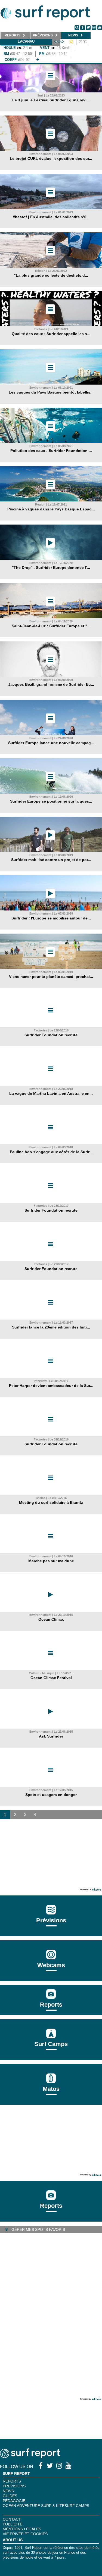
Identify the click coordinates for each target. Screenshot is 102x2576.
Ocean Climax (51, 1619)
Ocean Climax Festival (51, 1678)
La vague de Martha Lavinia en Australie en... (51, 1093)
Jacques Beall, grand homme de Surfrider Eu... (51, 684)
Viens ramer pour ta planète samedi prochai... (51, 977)
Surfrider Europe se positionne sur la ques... (51, 801)
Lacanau (26, 41)
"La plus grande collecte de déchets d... (51, 275)
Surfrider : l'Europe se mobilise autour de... (51, 918)
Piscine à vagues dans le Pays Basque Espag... (51, 509)
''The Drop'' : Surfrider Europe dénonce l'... (51, 567)
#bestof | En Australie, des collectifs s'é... (51, 217)
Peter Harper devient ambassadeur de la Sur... (51, 1386)
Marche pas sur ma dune (51, 1561)
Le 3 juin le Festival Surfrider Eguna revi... (51, 100)
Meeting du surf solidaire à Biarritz (51, 1502)
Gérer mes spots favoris (38, 2229)
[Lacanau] (38, 60)
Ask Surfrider (51, 1736)
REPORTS (12, 2481)
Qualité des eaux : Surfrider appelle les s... (51, 334)
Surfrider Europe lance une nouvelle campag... (51, 743)
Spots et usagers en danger (51, 1795)
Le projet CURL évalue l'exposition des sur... (51, 158)
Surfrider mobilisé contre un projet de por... (51, 860)
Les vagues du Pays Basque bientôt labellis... (51, 392)
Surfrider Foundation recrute (51, 1035)
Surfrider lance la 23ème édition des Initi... (51, 1327)
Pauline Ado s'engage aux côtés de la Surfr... (51, 1152)
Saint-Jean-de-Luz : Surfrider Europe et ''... (51, 626)
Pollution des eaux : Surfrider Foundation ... (51, 451)
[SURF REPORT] (30, 2457)
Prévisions (14, 2486)
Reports (51, 2005)
